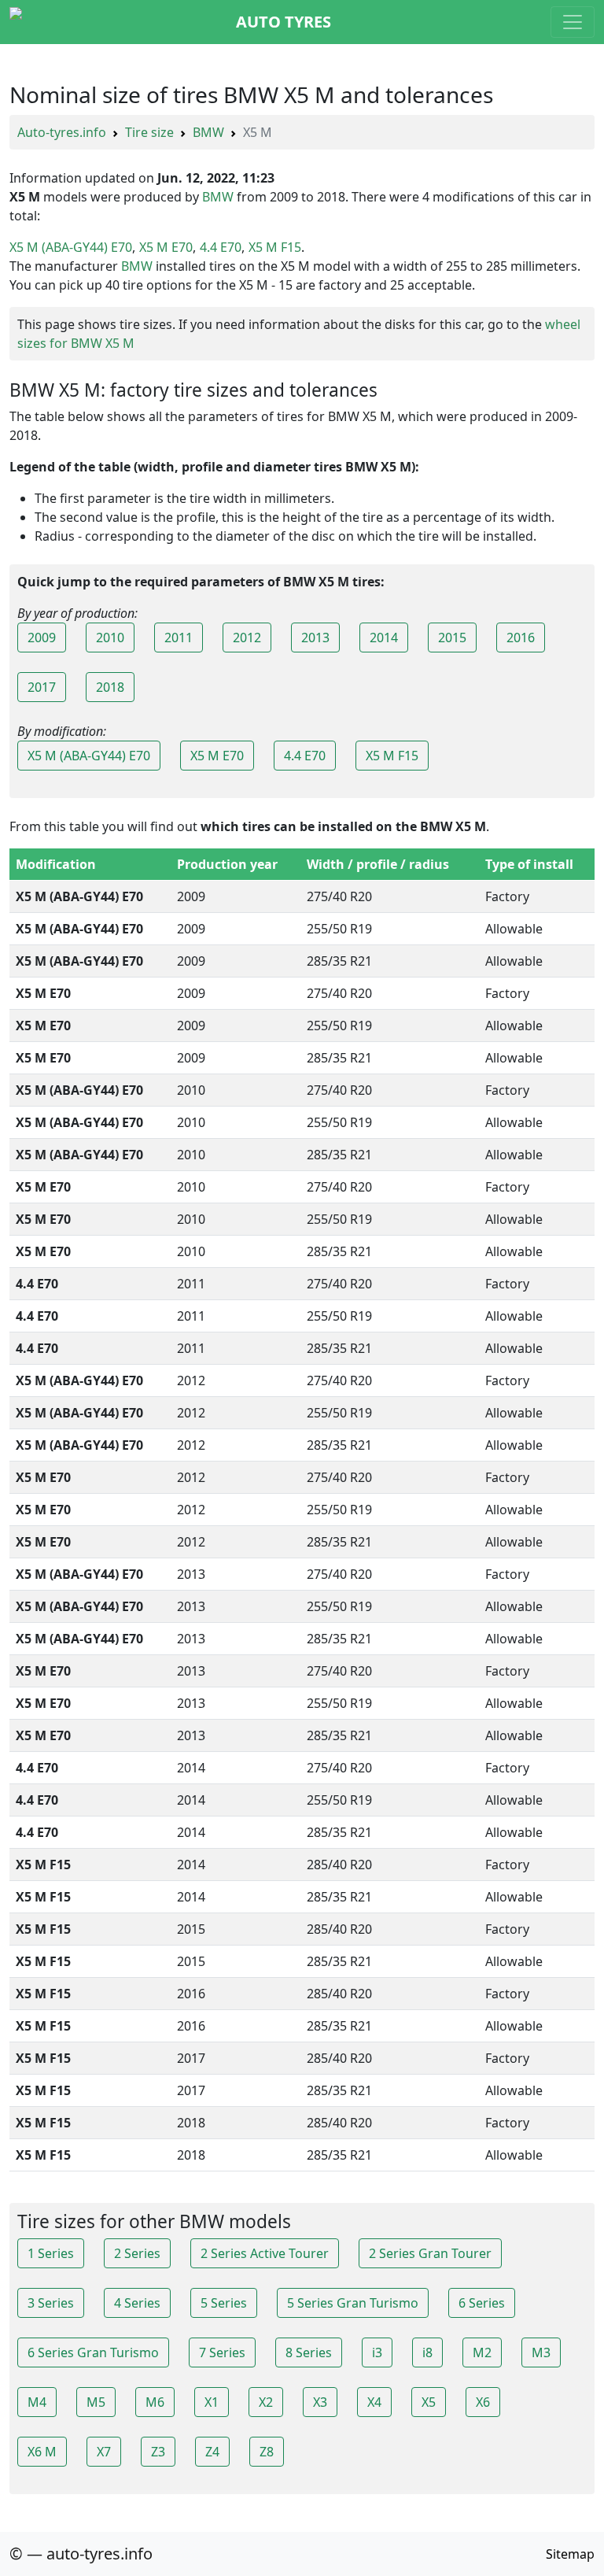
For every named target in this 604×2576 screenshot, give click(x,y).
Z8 (267, 2452)
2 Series (137, 2253)
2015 (452, 638)
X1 (212, 2402)
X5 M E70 (166, 247)
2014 (384, 638)
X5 (429, 2402)
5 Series (224, 2303)
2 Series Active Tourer (265, 2253)
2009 (42, 638)
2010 (110, 638)
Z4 (212, 2452)
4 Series (137, 2303)
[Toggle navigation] (573, 22)
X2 (266, 2402)
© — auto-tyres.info (81, 2554)
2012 (247, 638)
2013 (315, 638)
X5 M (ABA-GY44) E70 (71, 247)
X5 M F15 (275, 247)
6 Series (482, 2303)
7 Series (222, 2352)
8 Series (309, 2352)
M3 (541, 2352)
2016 (521, 638)
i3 (377, 2352)
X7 (104, 2452)
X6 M (42, 2452)
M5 (96, 2402)
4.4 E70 (221, 247)
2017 (42, 687)
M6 (155, 2402)
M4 (37, 2402)
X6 (483, 2402)
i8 (427, 2352)
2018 (110, 687)
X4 (374, 2402)
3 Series (51, 2303)
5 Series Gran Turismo (353, 2303)
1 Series (51, 2253)
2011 (179, 638)
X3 (320, 2402)
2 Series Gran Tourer (430, 2253)
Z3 (158, 2452)
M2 (482, 2352)
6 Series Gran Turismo (93, 2352)
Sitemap (570, 2554)
